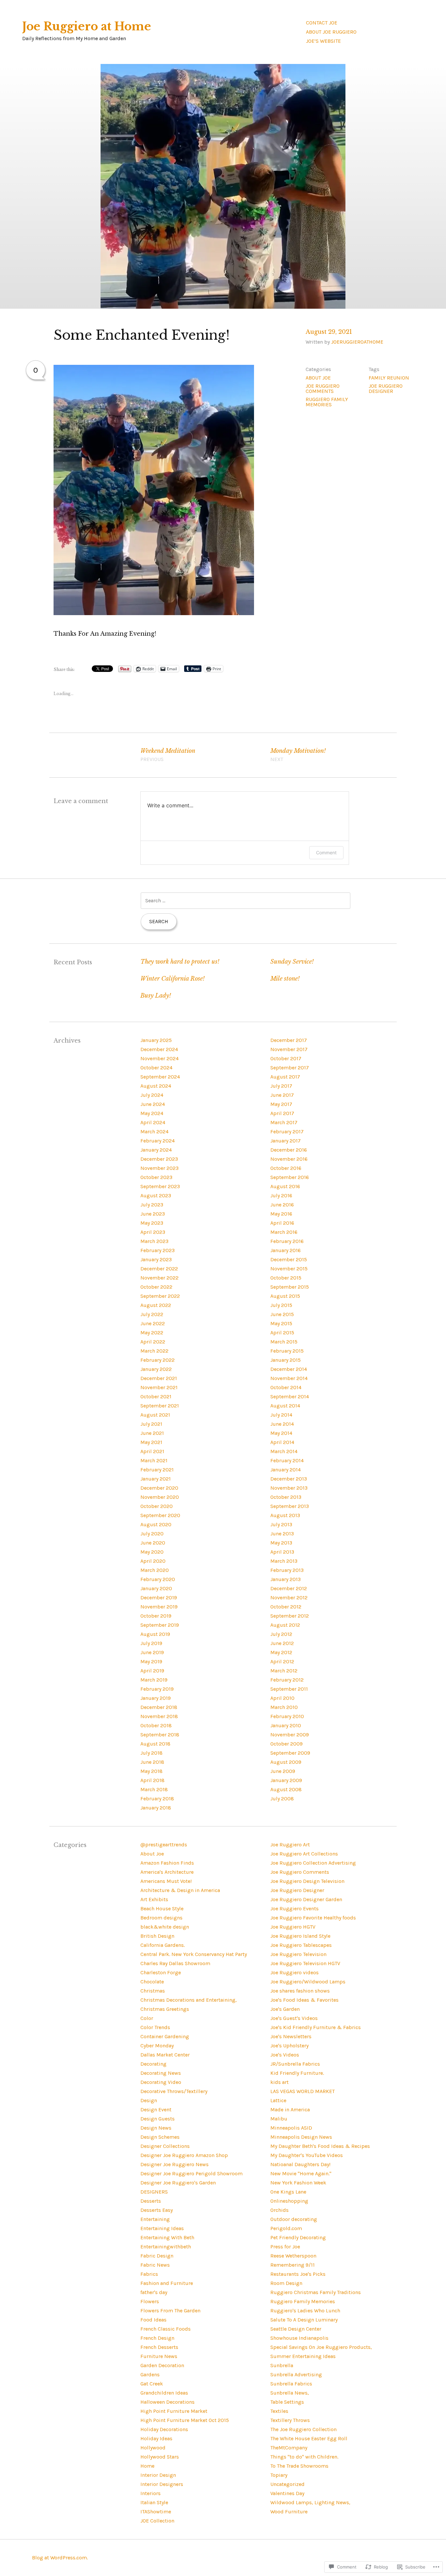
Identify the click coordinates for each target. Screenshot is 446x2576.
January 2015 (286, 1360)
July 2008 (282, 1799)
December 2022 (159, 1269)
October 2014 (286, 1387)
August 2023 (156, 1195)
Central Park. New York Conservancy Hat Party (194, 1954)
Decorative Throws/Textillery (174, 2091)
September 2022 (160, 1296)
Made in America (290, 2110)
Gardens (150, 2374)
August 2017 (285, 1077)
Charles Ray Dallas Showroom (175, 1963)
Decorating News (161, 2073)
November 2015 (289, 1269)
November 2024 (159, 1058)
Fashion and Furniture (167, 2283)
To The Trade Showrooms (299, 2466)
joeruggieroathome (357, 342)
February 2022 (158, 1360)
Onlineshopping (289, 2201)
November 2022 (159, 1278)
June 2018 (152, 1762)
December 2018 (159, 1707)
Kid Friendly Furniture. (297, 2073)
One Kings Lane (288, 2192)
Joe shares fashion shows (300, 1991)
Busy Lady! (156, 996)
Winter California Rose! (173, 979)
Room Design (286, 2283)
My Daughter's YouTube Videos (307, 2155)
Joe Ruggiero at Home (87, 26)
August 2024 (156, 1086)
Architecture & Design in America (180, 1890)
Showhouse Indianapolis (299, 2338)
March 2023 (154, 1241)
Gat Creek (152, 2384)
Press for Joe (285, 2247)
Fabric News (155, 2265)
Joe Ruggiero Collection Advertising (313, 1863)
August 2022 (156, 1305)
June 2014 (282, 1424)
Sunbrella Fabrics (291, 2384)
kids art (279, 2082)
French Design (157, 2338)
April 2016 (282, 1223)
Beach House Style (162, 1909)
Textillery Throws (290, 2420)
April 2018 (152, 1780)
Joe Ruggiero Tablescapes (301, 1945)
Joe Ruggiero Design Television (307, 1881)
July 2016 (281, 1195)
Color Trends (155, 2027)
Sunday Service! (292, 962)
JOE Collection (157, 2521)
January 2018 (156, 1808)
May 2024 (152, 1113)
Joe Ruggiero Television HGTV (305, 1963)
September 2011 (289, 1689)
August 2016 (285, 1186)
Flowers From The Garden (170, 2311)
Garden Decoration (162, 2365)
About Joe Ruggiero (331, 32)
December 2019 (159, 1598)
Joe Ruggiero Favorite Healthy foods (313, 1918)
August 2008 (286, 1789)
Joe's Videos (285, 2055)
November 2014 (289, 1378)
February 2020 (158, 1579)
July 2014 (281, 1415)
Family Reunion (389, 378)
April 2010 (282, 1698)
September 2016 (290, 1177)
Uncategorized (287, 2484)
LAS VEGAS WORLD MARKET (303, 2091)
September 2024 (160, 1077)
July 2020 (152, 1534)
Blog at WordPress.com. (60, 2558)
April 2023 (153, 1232)
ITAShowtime (156, 2512)
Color (147, 2018)
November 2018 (159, 1716)
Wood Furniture (289, 2512)
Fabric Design (157, 2256)
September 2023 (160, 1186)
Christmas (153, 1991)
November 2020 (160, 1497)
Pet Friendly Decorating (298, 2237)
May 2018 (151, 1771)
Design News (156, 2128)
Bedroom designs (161, 1918)
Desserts (151, 2201)
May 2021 (151, 1442)
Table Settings (287, 2402)
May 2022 (152, 1333)
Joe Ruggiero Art (290, 1845)
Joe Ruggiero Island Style (300, 1936)
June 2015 (282, 1314)
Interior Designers (162, 2484)
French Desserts (159, 2347)
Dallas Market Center (165, 2055)
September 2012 (290, 1616)
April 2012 (282, 1661)
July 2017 (281, 1086)
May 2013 (281, 1543)
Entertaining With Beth (167, 2237)
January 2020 (156, 1588)
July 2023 (152, 1205)
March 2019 (154, 1680)
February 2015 (287, 1351)
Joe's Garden (285, 2009)
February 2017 (287, 1132)
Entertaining (155, 2219)
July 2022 (152, 1314)
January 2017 (286, 1141)
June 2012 (282, 1643)
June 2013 (282, 1534)
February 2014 (287, 1460)
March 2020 (155, 1570)
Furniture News (159, 2356)
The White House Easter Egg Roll (309, 2438)
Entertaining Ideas (162, 2228)
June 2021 (152, 1433)
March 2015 (284, 1342)
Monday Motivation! (298, 755)
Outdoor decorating (294, 2219)
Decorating (153, 2064)
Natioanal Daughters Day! (300, 2164)
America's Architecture (167, 1872)
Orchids (279, 2210)
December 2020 (159, 1488)
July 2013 (281, 1524)
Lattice (278, 2100)
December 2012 (289, 1588)
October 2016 (286, 1168)
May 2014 (281, 1433)
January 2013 (286, 1579)
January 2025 (156, 1040)
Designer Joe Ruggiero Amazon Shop (184, 2155)
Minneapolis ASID (291, 2128)
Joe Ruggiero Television (298, 1954)
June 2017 (282, 1095)
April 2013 (282, 1552)
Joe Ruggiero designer (386, 388)
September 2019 (160, 1625)
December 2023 (159, 1159)
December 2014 (289, 1369)
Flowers (150, 2301)
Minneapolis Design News (301, 2137)
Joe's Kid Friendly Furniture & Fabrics (316, 2027)
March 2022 (154, 1351)
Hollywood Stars (160, 2457)
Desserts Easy (157, 2210)
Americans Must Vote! (166, 1881)
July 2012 (281, 1634)
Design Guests (158, 2119)
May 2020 (152, 1552)
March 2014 (284, 1451)
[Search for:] (246, 900)
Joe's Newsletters (291, 2036)
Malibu (279, 2119)
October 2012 (286, 1607)
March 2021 (154, 1460)
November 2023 (159, 1168)
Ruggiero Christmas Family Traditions (316, 2292)
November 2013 (289, 1488)
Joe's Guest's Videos (294, 2018)
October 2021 (156, 1397)
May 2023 (152, 1223)
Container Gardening (165, 2036)
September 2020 (160, 1515)
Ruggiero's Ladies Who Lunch (305, 2311)
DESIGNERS (154, 2192)
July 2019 (151, 1643)
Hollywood (153, 2448)
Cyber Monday (157, 2046)
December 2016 (289, 1150)
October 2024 (156, 1068)
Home (147, 2466)
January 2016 (286, 1250)
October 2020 (157, 1506)
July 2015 (281, 1305)
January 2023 (156, 1259)
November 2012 (289, 1598)
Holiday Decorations (164, 2429)
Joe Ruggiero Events (295, 1909)
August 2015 (285, 1296)
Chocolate (152, 1982)
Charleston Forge (161, 1972)
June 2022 (153, 1323)
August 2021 (155, 1415)
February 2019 (157, 1689)
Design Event (156, 2110)
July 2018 (151, 1753)
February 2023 (158, 1250)
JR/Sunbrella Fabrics (295, 2064)
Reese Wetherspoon (293, 2256)
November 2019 (159, 1607)
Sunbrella (282, 2365)
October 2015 (286, 1278)
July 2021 (151, 1424)
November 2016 (289, 1159)
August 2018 (155, 1744)
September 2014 (290, 1397)
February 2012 (287, 1680)
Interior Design (158, 2475)
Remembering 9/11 (293, 2265)
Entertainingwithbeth (166, 2247)
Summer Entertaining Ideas (303, 2356)
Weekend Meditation (168, 755)
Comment (326, 853)
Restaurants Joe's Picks (298, 2274)
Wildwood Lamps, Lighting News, (310, 2502)
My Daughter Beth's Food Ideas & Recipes (320, 2146)
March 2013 (284, 1561)
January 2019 (156, 1698)
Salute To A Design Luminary (304, 2320)
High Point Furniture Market (174, 2411)
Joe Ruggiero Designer (297, 1890)
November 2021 (159, 1387)
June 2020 (153, 1543)
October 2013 (286, 1497)
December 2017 (289, 1040)
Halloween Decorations (167, 2402)
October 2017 (286, 1058)
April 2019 (152, 1671)
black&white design (165, 1927)
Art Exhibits (154, 1899)
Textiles (279, 2411)
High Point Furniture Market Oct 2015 (185, 2420)
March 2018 (154, 1789)
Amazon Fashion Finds (167, 1863)
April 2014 (282, 1442)
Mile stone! (285, 979)
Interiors (151, 2493)
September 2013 (290, 1506)
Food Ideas (153, 2320)
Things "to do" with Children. (304, 2457)
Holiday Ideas (156, 2438)
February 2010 (287, 1716)
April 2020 (153, 1561)
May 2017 (281, 1104)
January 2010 (286, 1725)
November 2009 (290, 1735)
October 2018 (156, 1725)
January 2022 (156, 1369)
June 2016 (282, 1205)
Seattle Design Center (296, 2329)
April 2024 (153, 1122)
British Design (157, 1936)
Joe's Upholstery (289, 2046)
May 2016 (281, 1214)
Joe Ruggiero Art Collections (304, 1854)
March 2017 (284, 1122)
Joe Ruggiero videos (295, 1972)
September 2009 (290, 1753)
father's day (154, 2292)
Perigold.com (286, 2228)
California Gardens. (163, 1945)
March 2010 (284, 1707)
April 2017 (282, 1113)
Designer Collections (165, 2146)
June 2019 (152, 1652)
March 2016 (284, 1232)
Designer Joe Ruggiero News (175, 2164)
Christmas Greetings (165, 2009)
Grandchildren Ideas (164, 2393)
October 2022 (156, 1287)
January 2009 (286, 1780)
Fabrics (149, 2274)
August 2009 (286, 1762)
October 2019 (156, 1616)
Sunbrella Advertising (296, 2374)
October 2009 (287, 1744)
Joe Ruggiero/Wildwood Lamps (308, 1982)
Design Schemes (160, 2137)
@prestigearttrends (164, 1845)
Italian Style (154, 2502)
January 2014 (286, 1470)
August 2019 (155, 1634)
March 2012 (284, 1671)
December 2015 (289, 1259)
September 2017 (290, 1068)
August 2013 (285, 1515)
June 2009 (283, 1771)
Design (149, 2100)
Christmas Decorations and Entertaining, (189, 2000)
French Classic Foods (166, 2329)
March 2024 (154, 1132)
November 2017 (289, 1049)
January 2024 (156, 1150)
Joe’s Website (323, 41)
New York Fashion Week (298, 2183)
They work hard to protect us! (180, 962)
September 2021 (160, 1406)
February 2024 (158, 1141)
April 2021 (152, 1451)
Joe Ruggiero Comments (323, 388)
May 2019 (151, 1661)
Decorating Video (161, 2082)
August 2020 (156, 1524)
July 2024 (152, 1095)
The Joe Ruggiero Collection (303, 2429)
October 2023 (156, 1177)
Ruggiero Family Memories (327, 402)
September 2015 (290, 1287)
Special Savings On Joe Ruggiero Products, (321, 2347)
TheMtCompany (289, 2448)
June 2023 (153, 1214)
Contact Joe (322, 23)
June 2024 (153, 1104)
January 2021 (156, 1479)
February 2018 (157, 1799)
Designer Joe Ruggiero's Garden (178, 2183)
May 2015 (281, 1323)
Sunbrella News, (290, 2393)
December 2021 (159, 1378)
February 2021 (157, 1470)
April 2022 (153, 1342)
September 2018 (160, 1735)
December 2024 (159, 1049)
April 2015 (282, 1333)
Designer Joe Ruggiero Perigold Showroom (191, 2173)
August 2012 (285, 1625)
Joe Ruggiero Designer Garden (306, 1899)
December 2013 (289, 1479)
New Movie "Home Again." (301, 2173)
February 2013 (287, 1570)
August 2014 (285, 1406)
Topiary (279, 2475)
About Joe (318, 378)
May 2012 (281, 1652)
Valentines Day (287, 2493)
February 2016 (287, 1241)
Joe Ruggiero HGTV (293, 1927)
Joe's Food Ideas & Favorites (304, 2000)
